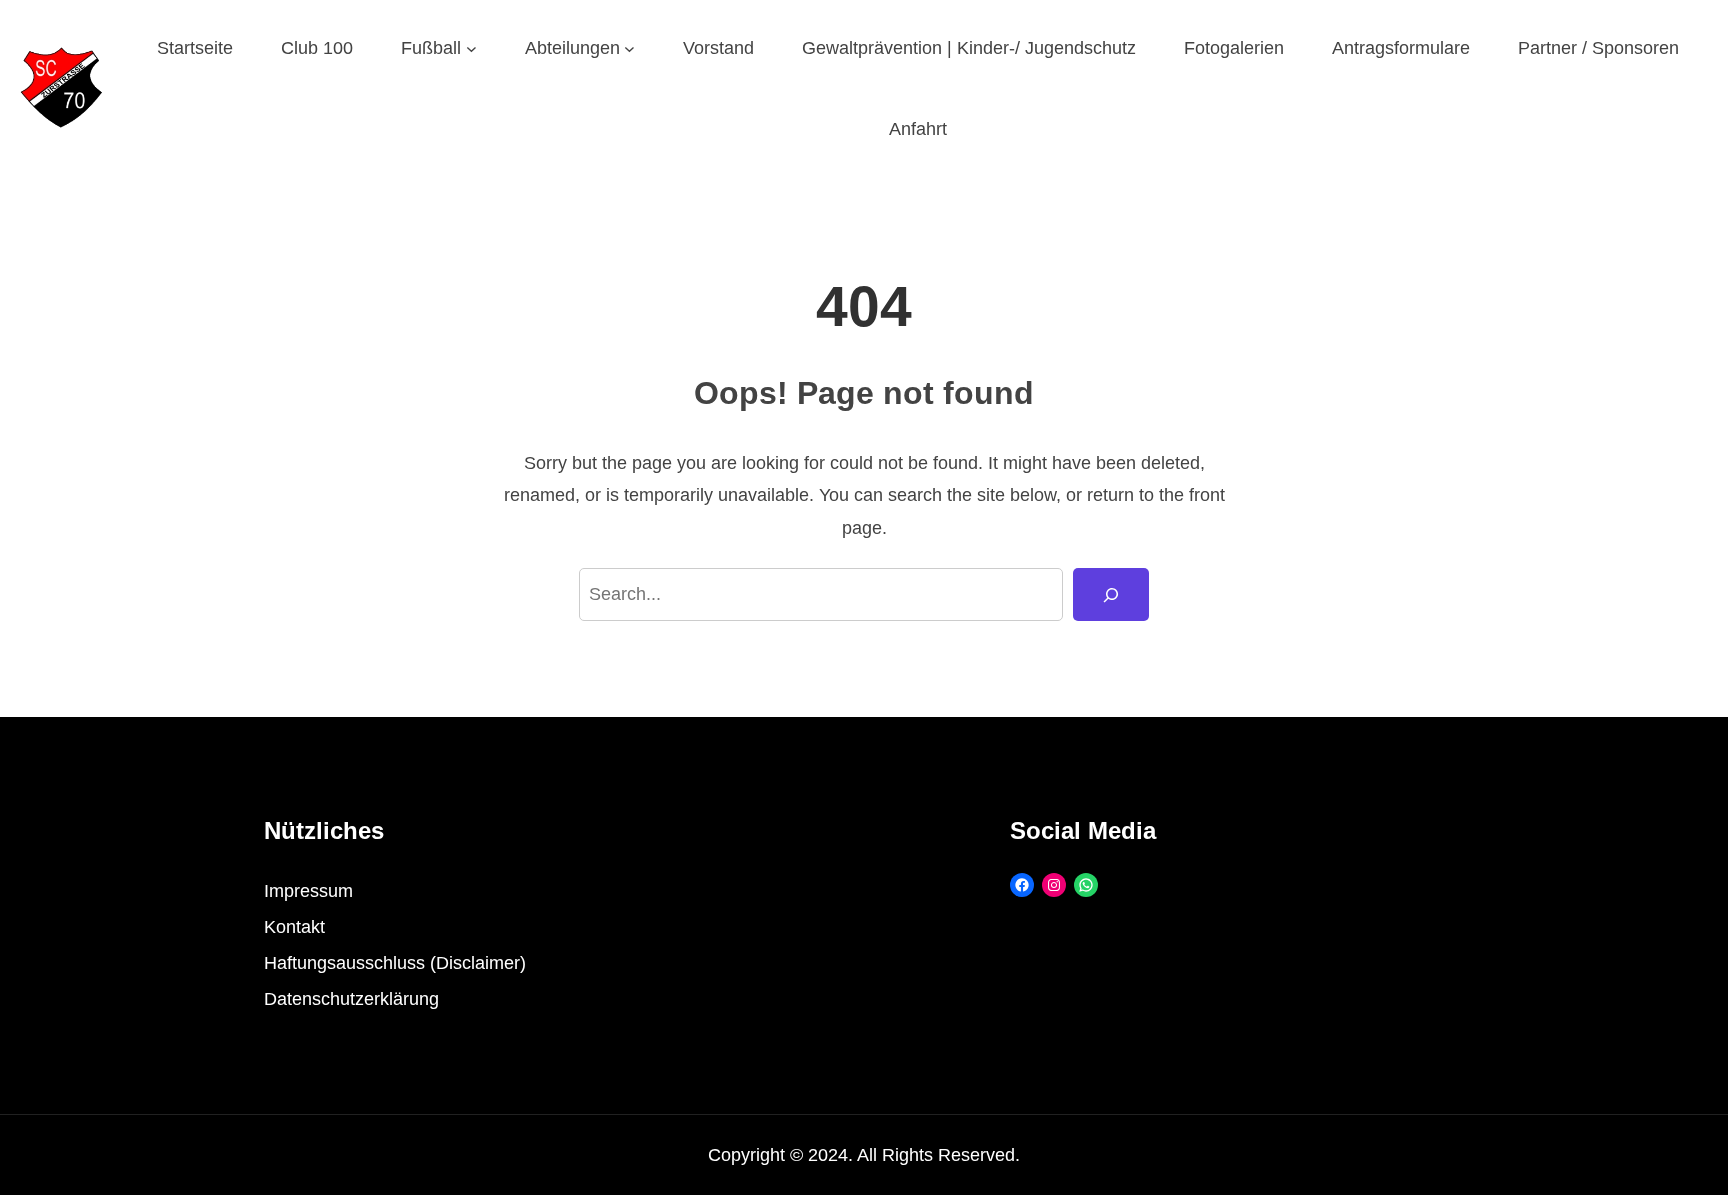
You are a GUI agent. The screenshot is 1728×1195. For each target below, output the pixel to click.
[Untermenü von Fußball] (471, 48)
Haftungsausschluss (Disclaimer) (395, 963)
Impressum (308, 891)
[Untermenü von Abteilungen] (629, 48)
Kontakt (294, 927)
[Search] (1111, 594)
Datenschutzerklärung (351, 999)
